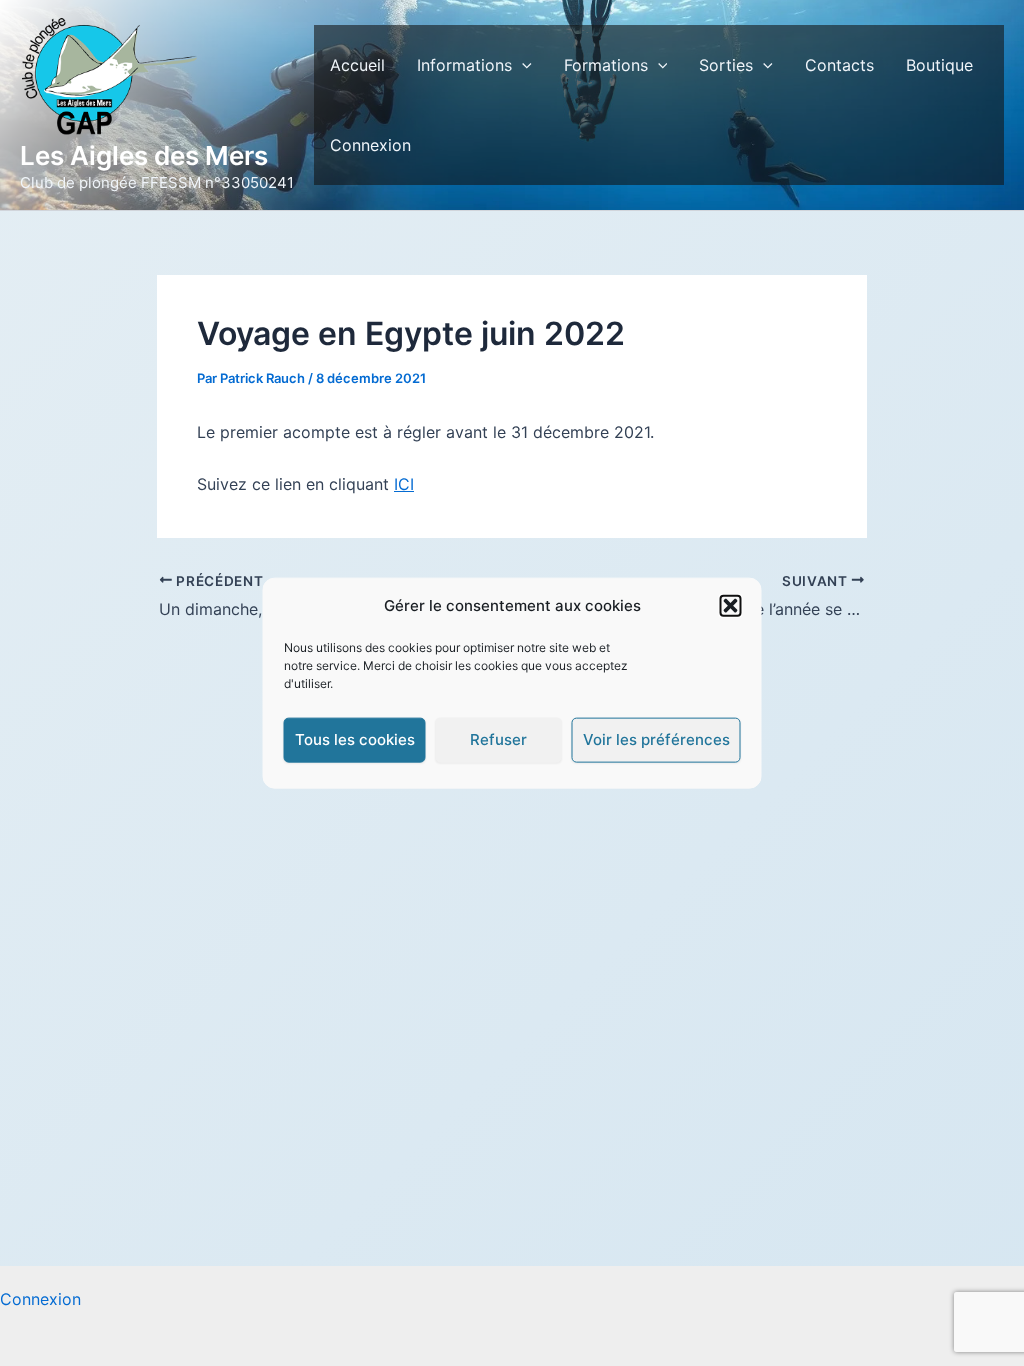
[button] (731, 606)
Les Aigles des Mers (144, 155)
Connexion (370, 145)
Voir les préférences (656, 739)
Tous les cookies (355, 739)
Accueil (357, 65)
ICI (404, 484)
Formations (606, 65)
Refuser (498, 739)
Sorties (726, 65)
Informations (464, 65)
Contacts (839, 65)
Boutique (939, 65)
